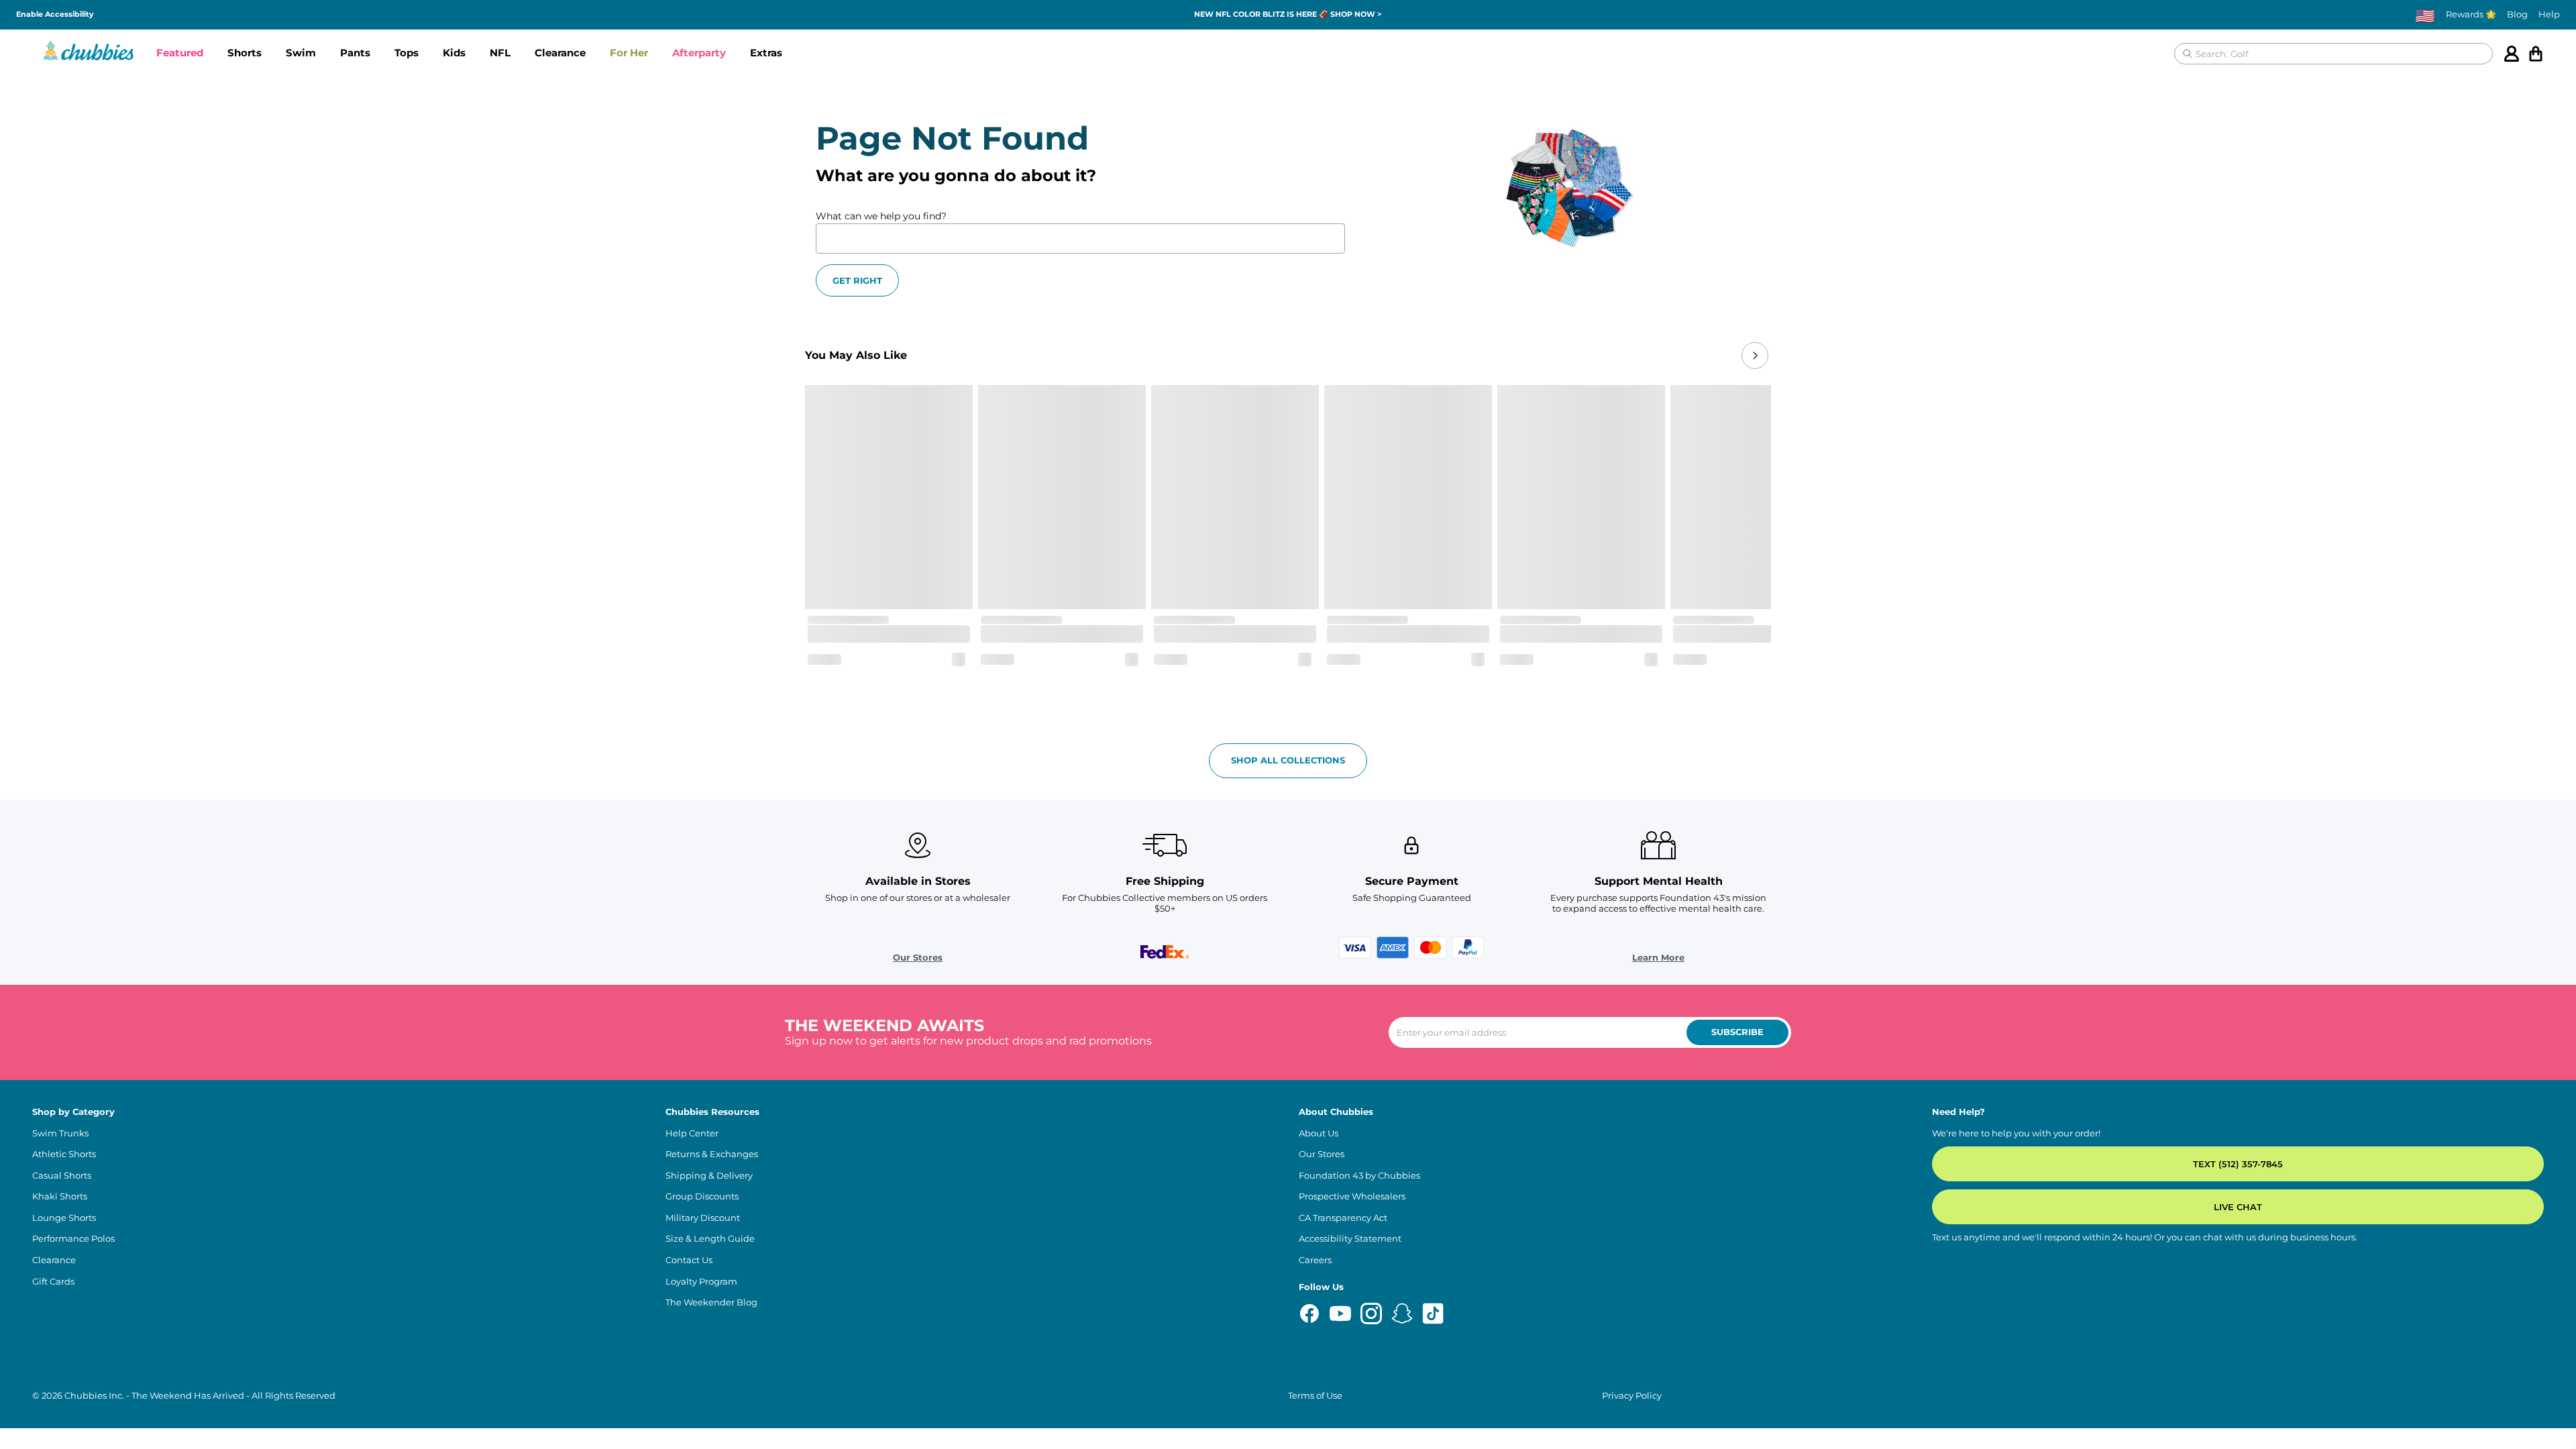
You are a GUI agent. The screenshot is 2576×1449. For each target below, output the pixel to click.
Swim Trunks (60, 1133)
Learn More (1658, 958)
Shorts (245, 53)
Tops (407, 53)
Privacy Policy (1632, 1396)
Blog (2517, 14)
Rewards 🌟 (2471, 14)
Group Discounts (702, 1196)
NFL (500, 53)
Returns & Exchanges (712, 1154)
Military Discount (703, 1218)
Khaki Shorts (60, 1196)
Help (2549, 14)
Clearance (560, 53)
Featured (180, 53)
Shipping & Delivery (709, 1176)
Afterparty (699, 53)
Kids (454, 53)
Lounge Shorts (64, 1218)
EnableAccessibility (55, 14)
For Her (629, 53)
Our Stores (918, 958)
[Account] (2512, 54)
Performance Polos (73, 1239)
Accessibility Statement (1350, 1239)
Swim (301, 53)
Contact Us (689, 1260)
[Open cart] (2536, 54)
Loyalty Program (701, 1282)
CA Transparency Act (1343, 1218)
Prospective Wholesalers (1352, 1196)
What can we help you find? (881, 216)
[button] (180, 54)
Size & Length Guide (710, 1239)
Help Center (692, 1133)
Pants (355, 53)
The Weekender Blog (711, 1302)
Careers (1315, 1260)
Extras (766, 53)
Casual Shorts (62, 1176)
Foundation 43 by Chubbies (1359, 1176)
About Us (1319, 1133)
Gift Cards (53, 1282)
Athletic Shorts (64, 1154)
